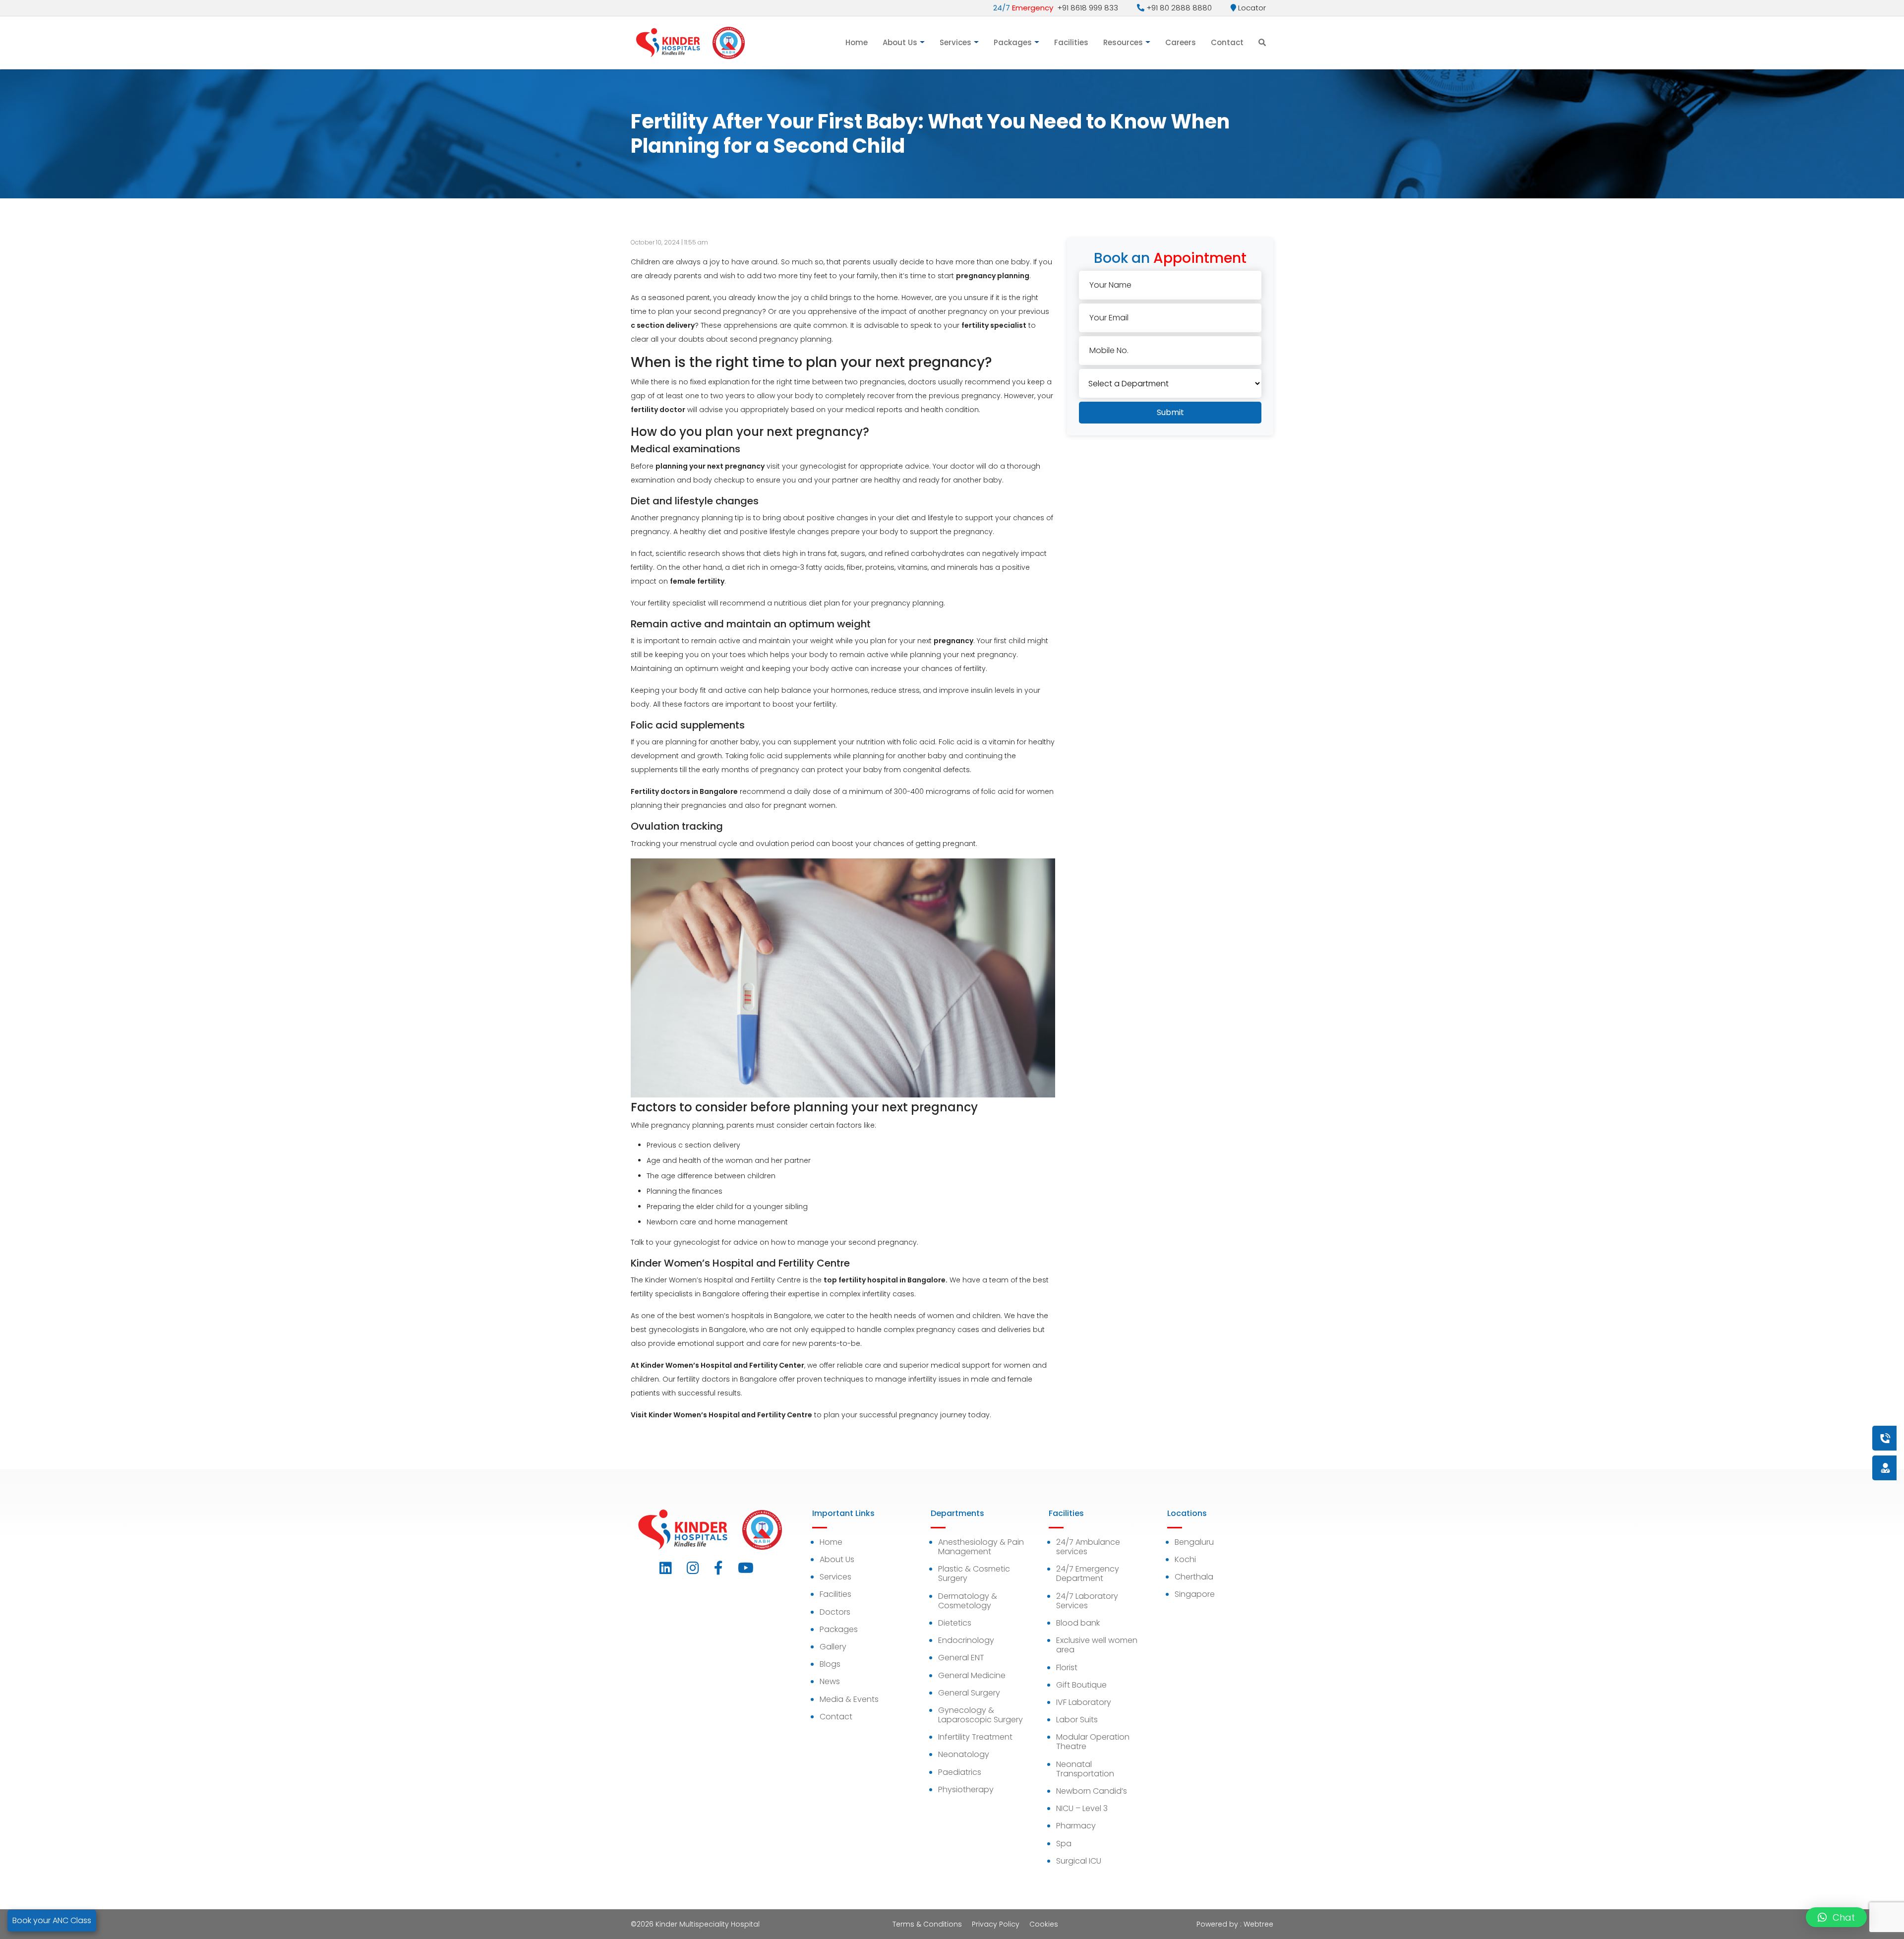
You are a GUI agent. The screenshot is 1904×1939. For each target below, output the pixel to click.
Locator (1251, 8)
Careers (1181, 42)
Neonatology (964, 1754)
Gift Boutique (1081, 1685)
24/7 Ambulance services (1088, 1547)
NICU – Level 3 (1082, 1808)
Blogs (830, 1664)
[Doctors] (1852, 1468)
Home (857, 42)
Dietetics (955, 1623)
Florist (1067, 1667)
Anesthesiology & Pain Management (981, 1547)
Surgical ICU (1079, 1861)
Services (955, 42)
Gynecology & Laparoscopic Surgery (981, 1715)
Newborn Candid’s (1092, 1791)
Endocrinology (966, 1640)
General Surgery (969, 1693)
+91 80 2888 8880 (1178, 8)
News (830, 1681)
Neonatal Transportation (1085, 1769)
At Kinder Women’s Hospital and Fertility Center (717, 1365)
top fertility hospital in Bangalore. (886, 1280)
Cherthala (1194, 1577)
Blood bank (1078, 1623)
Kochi (1185, 1559)
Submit (1170, 412)
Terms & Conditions (927, 1924)
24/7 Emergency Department (1088, 1574)
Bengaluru (1194, 1542)
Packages (1013, 42)
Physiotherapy (966, 1789)
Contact (1227, 42)
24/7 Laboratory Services (1087, 1601)
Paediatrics (960, 1772)
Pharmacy (1076, 1826)
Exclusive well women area (1097, 1645)
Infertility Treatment (975, 1737)
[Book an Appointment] (1825, 1438)
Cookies (1044, 1924)
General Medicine (972, 1675)
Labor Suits (1077, 1720)
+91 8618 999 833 (1056, 8)
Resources (1123, 42)
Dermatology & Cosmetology (968, 1601)
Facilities (1071, 42)
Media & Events (849, 1699)
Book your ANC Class (52, 1920)
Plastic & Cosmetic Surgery (974, 1574)
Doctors (835, 1612)
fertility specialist (994, 325)
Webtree (1258, 1924)
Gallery (833, 1647)
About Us (900, 42)
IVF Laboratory (1084, 1702)
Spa (1064, 1844)
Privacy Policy (996, 1924)
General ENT (961, 1658)
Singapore (1195, 1594)
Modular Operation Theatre (1093, 1742)
